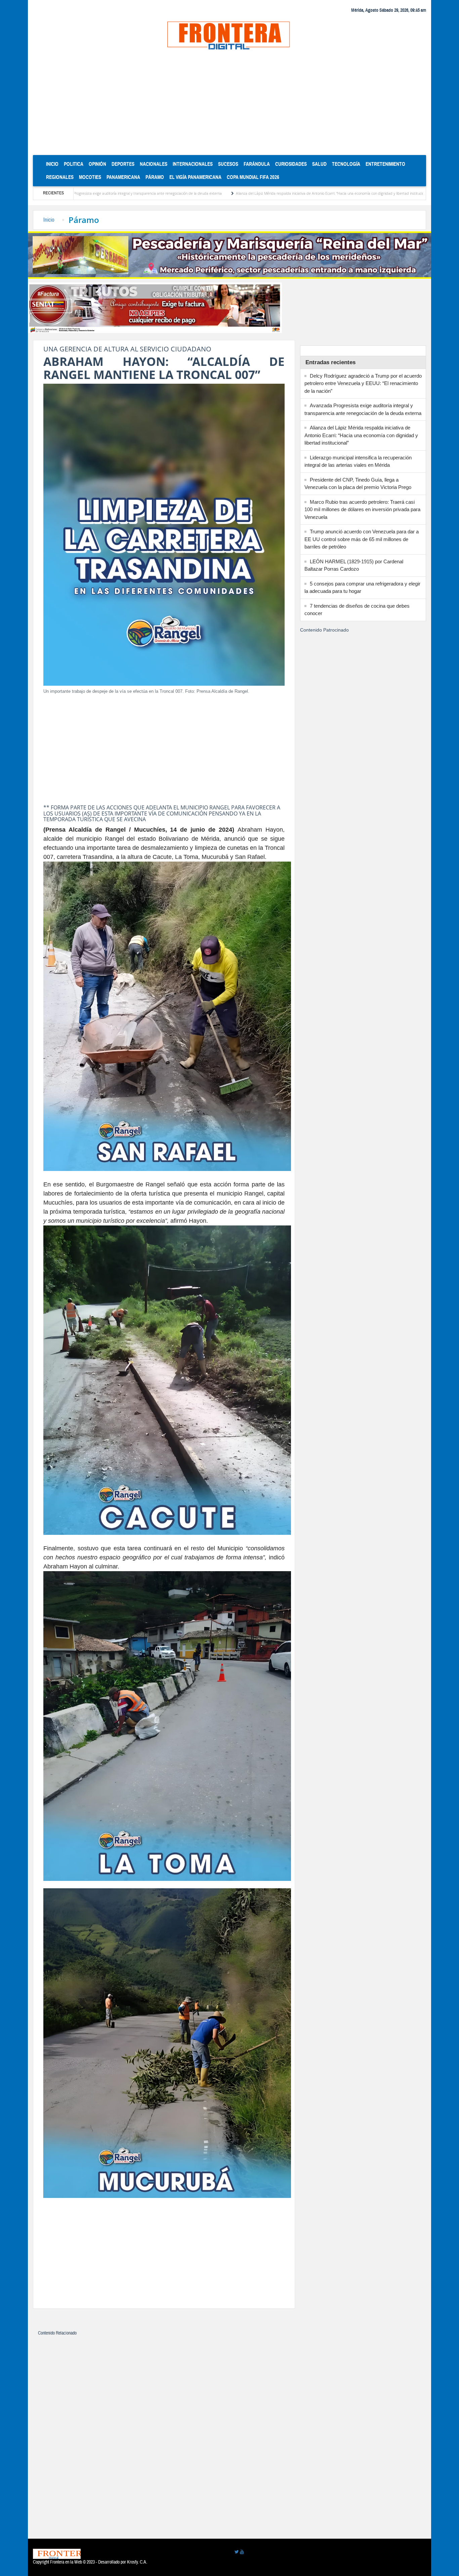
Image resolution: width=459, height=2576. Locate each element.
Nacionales (154, 164)
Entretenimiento (385, 164)
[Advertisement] (229, 105)
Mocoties (90, 177)
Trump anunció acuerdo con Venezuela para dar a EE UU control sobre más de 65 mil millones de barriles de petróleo (362, 539)
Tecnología (346, 164)
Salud (319, 164)
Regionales (60, 177)
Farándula (257, 164)
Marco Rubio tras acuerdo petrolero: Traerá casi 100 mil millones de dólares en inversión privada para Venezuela (362, 509)
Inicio (54, 164)
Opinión (97, 164)
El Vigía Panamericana (195, 177)
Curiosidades (291, 164)
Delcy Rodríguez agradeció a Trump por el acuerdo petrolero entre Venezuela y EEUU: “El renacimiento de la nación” (363, 383)
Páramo (155, 177)
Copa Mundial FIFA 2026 (253, 177)
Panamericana (123, 177)
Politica (74, 164)
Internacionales (193, 164)
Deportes (123, 164)
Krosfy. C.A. (137, 2562)
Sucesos (228, 164)
